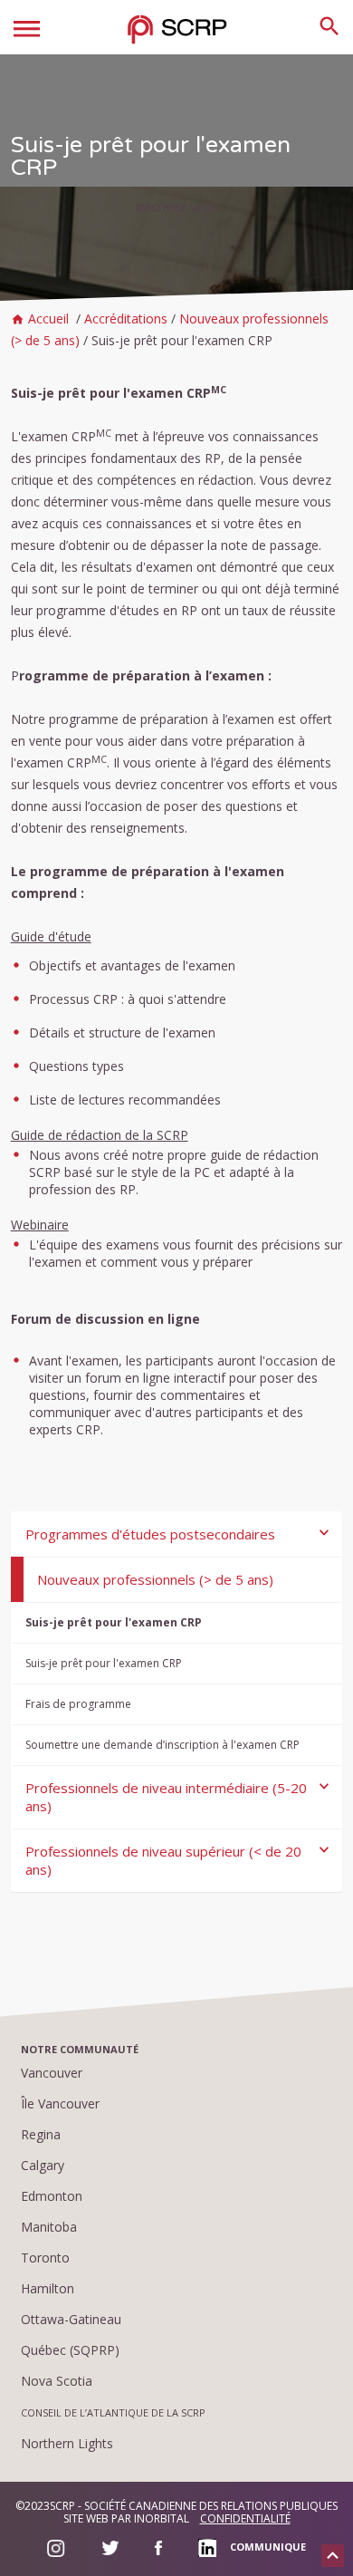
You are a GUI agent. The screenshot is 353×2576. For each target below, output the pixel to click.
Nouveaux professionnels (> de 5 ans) (155, 1579)
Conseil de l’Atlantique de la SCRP (113, 2412)
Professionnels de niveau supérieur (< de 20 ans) (163, 1860)
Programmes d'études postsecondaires (150, 1534)
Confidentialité (245, 2518)
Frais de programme (78, 1704)
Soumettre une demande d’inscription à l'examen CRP (162, 1745)
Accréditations (126, 318)
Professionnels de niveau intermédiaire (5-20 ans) (166, 1797)
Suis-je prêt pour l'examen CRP (114, 1622)
